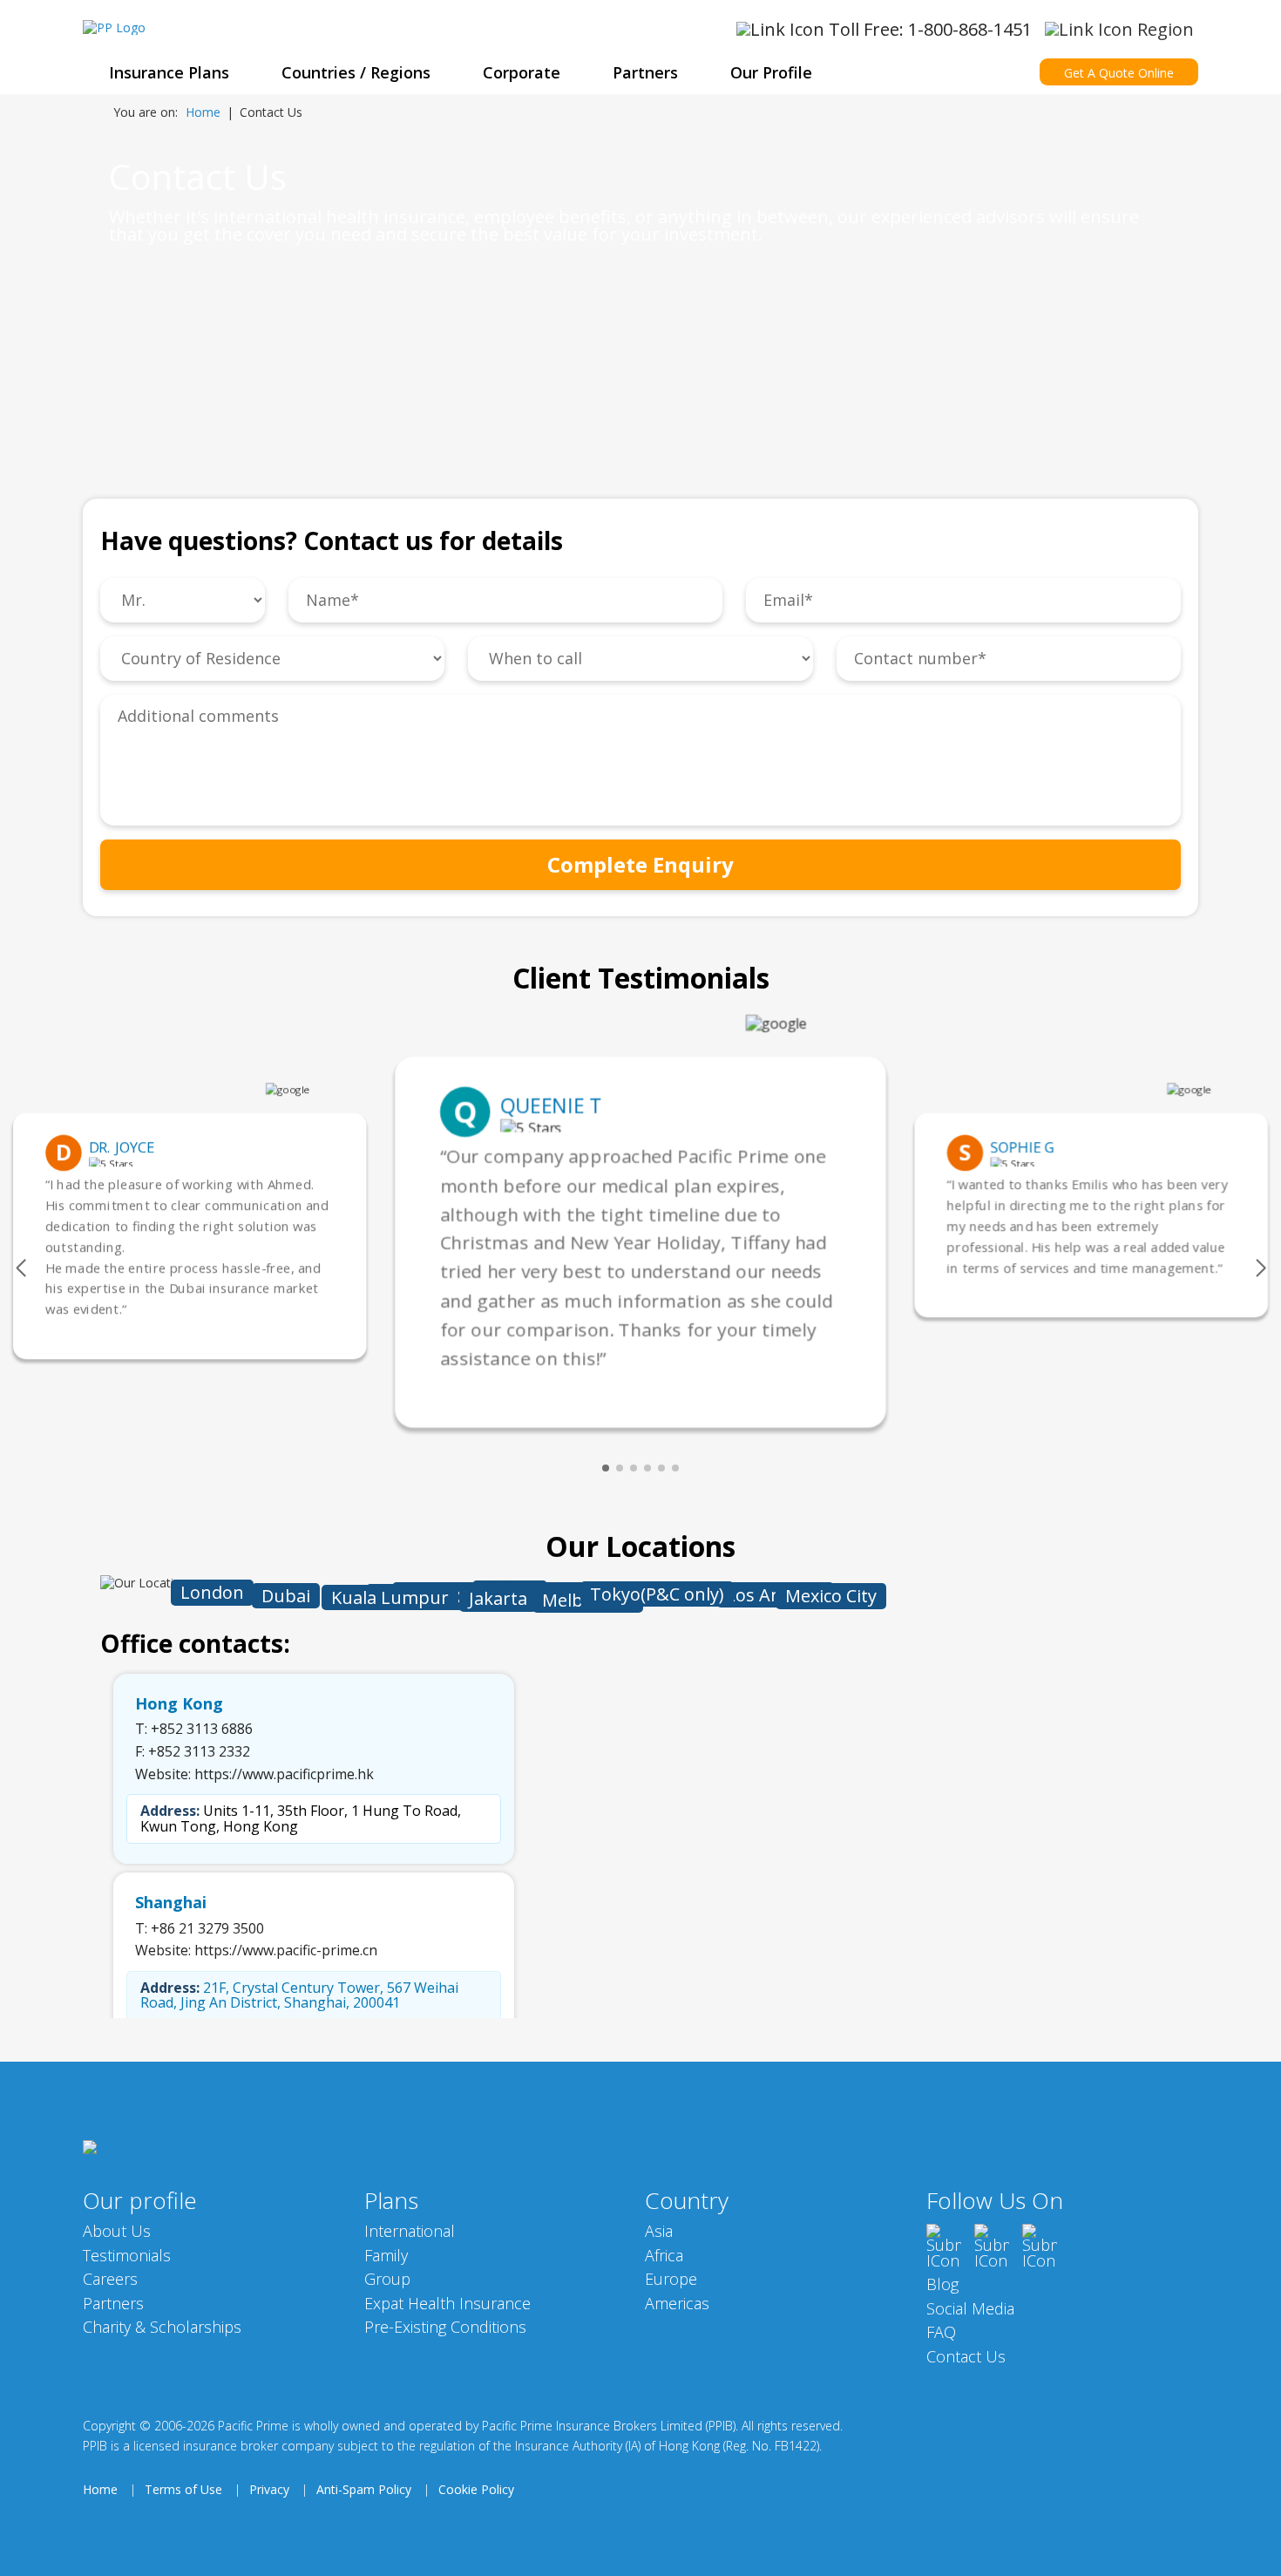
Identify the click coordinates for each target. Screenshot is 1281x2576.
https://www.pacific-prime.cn (286, 1950)
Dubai (286, 1596)
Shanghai (171, 1903)
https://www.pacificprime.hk (284, 1774)
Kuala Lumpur (390, 1597)
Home (203, 112)
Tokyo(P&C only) (657, 1594)
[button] (20, 1268)
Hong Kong (179, 1704)
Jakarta (498, 1598)
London (212, 1592)
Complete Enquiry (640, 864)
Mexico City (831, 1596)
